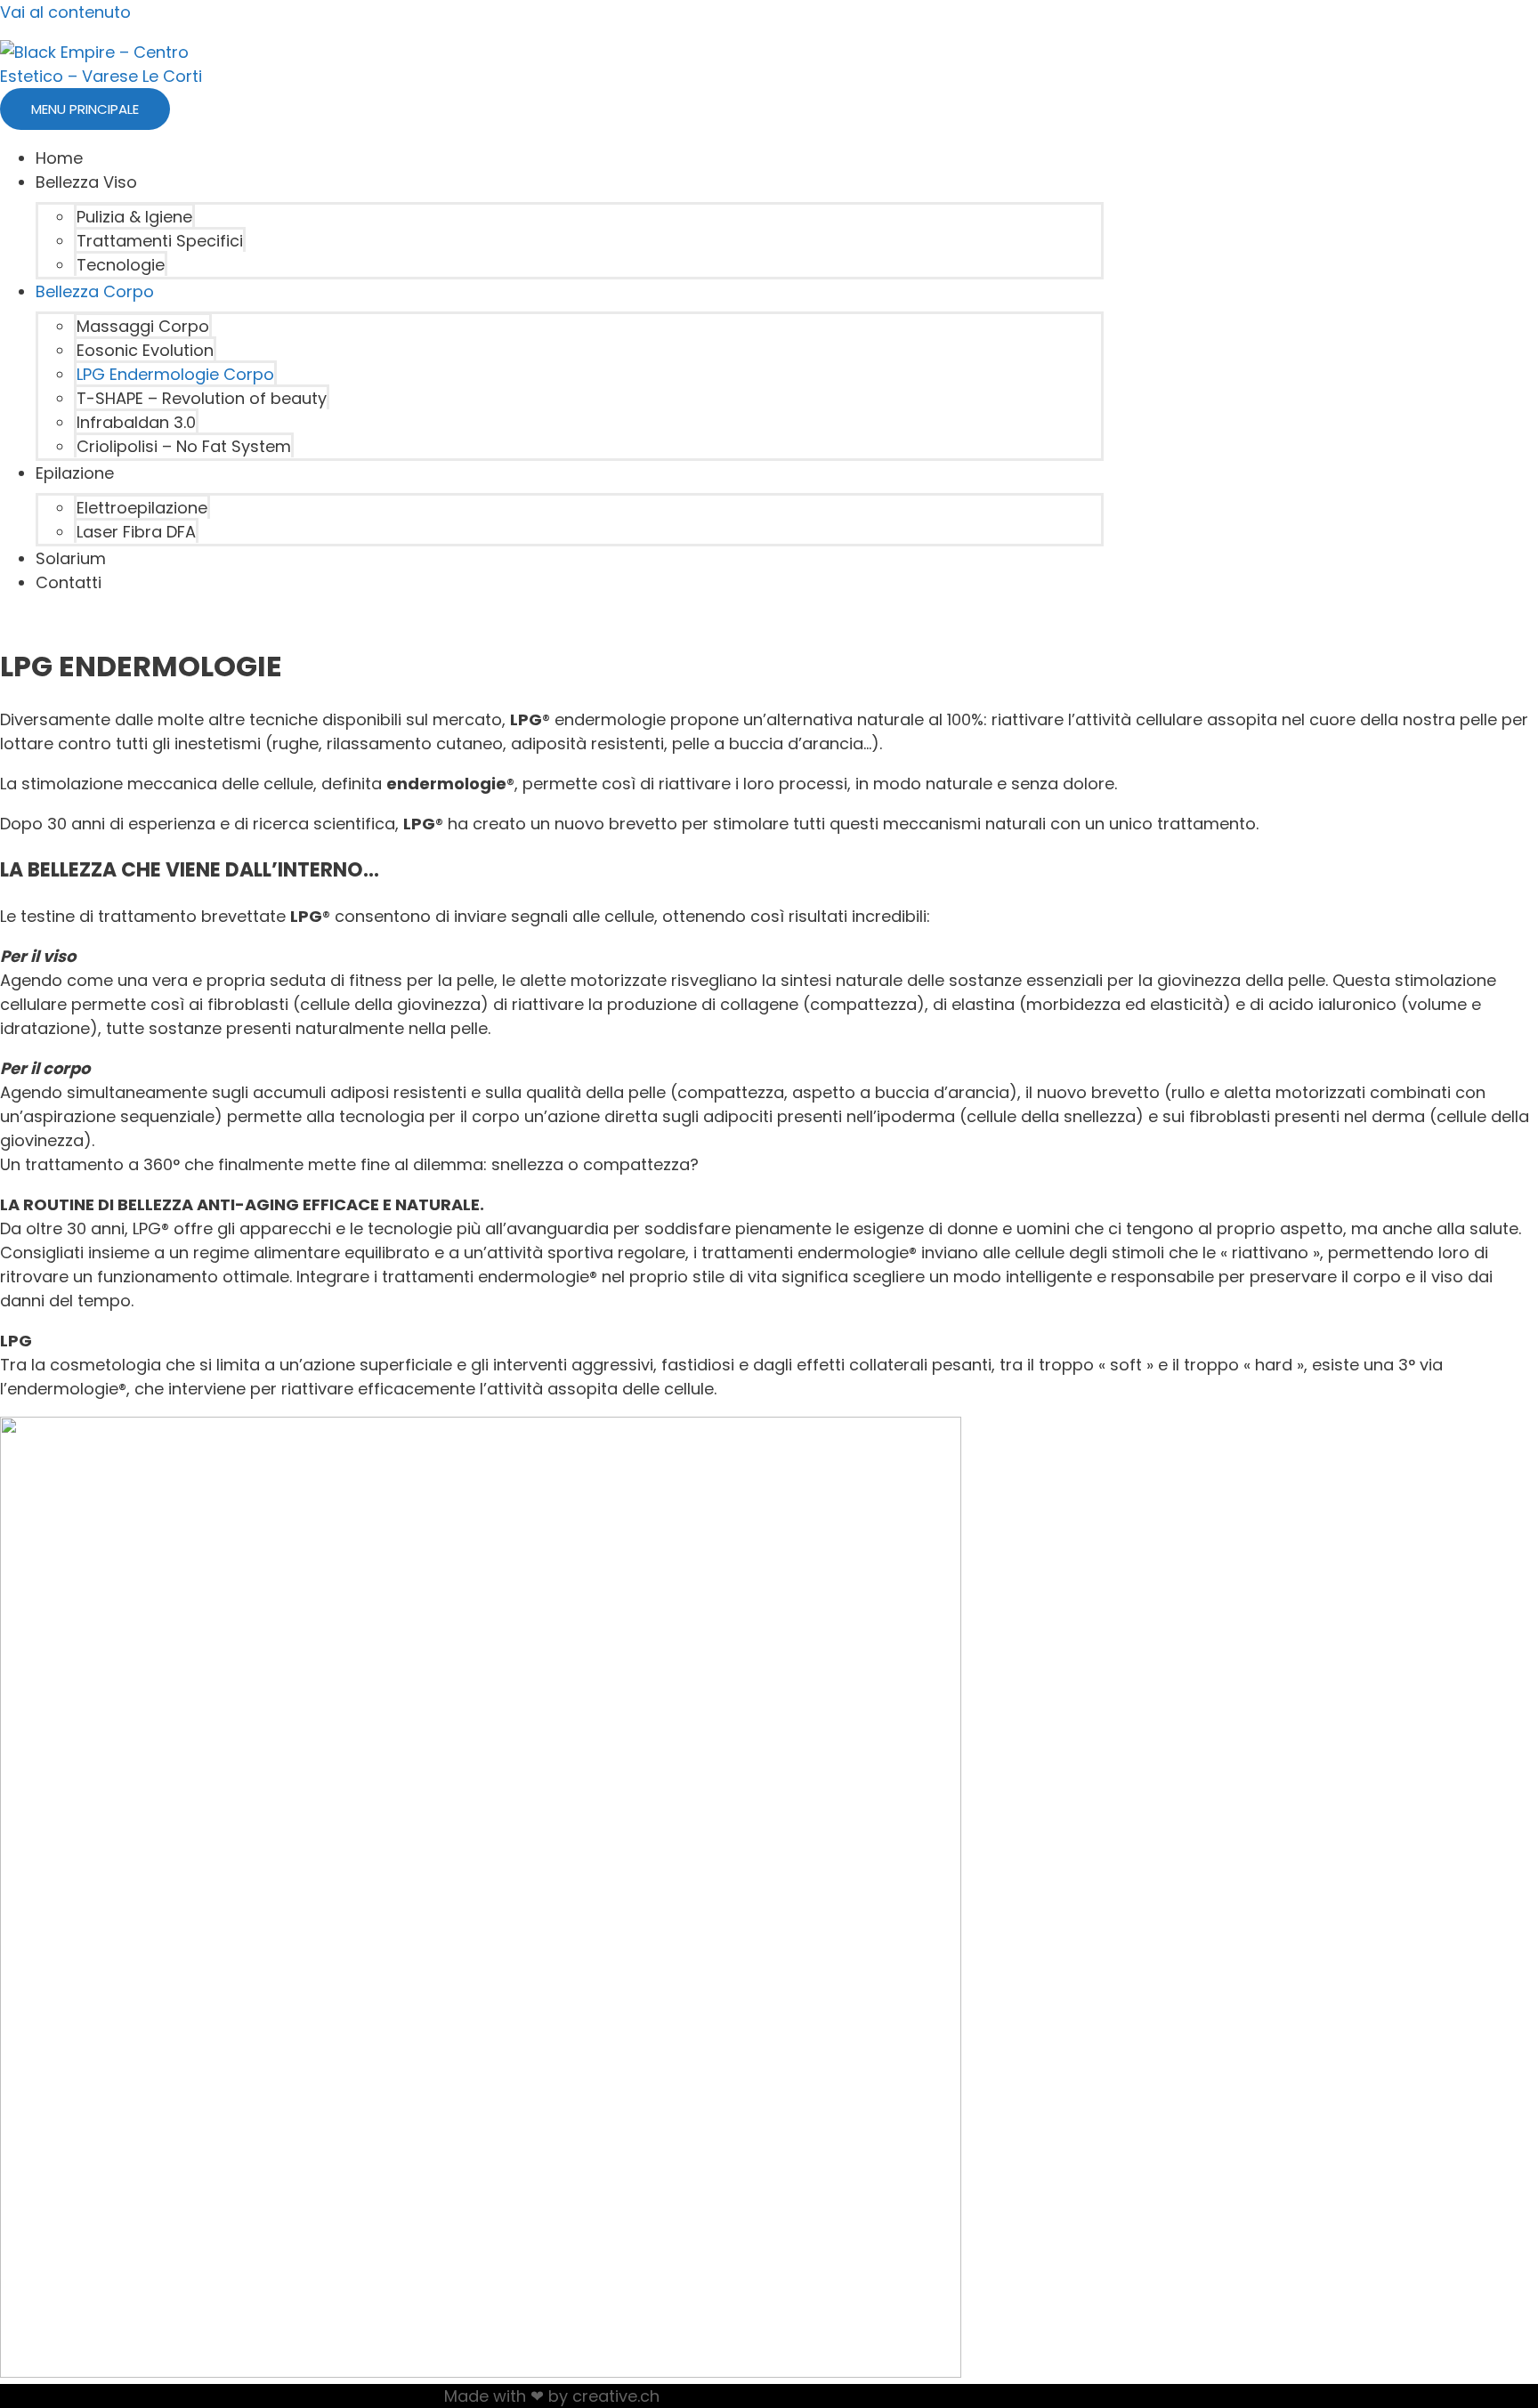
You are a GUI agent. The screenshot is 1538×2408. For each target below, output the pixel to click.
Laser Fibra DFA (136, 532)
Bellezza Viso (86, 182)
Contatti (69, 582)
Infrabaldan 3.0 (136, 422)
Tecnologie (121, 265)
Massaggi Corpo (143, 326)
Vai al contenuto (65, 12)
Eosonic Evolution (145, 350)
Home (59, 158)
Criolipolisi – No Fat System (184, 446)
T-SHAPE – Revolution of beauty (202, 398)
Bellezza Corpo (95, 291)
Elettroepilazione (142, 508)
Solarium (71, 558)
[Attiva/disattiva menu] (185, 188)
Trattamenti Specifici (160, 241)
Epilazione (75, 473)
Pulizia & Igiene (134, 217)
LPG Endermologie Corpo (175, 374)
